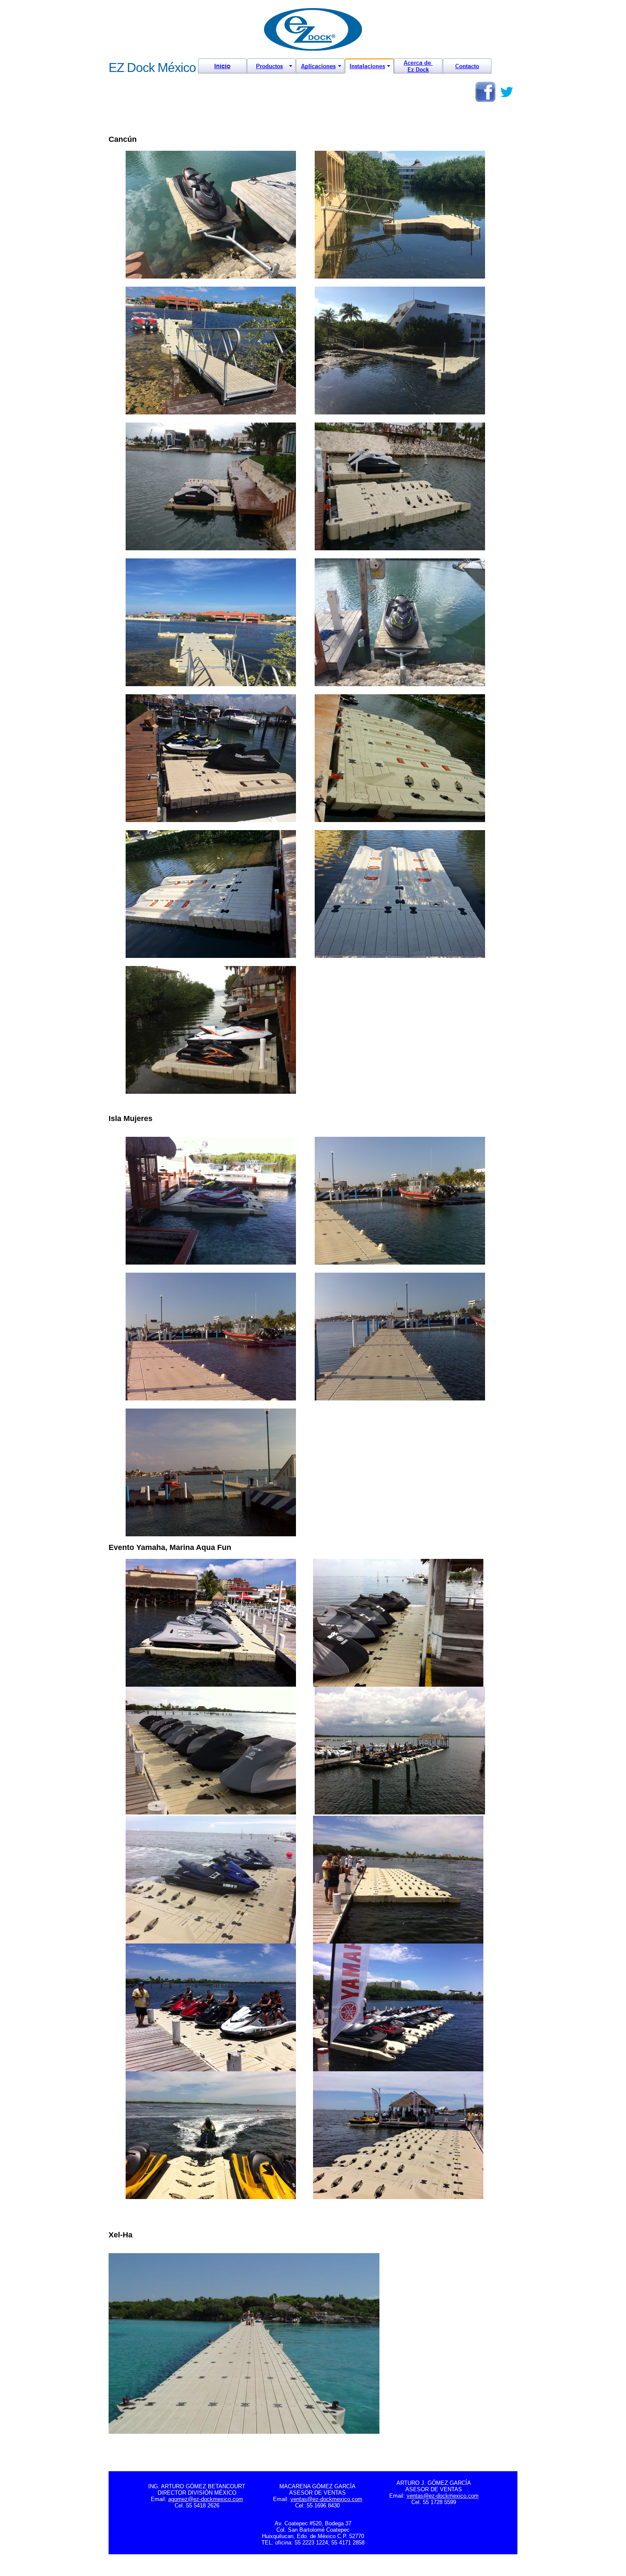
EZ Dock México (152, 68)
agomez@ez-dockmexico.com (206, 2499)
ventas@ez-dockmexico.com (326, 2499)
